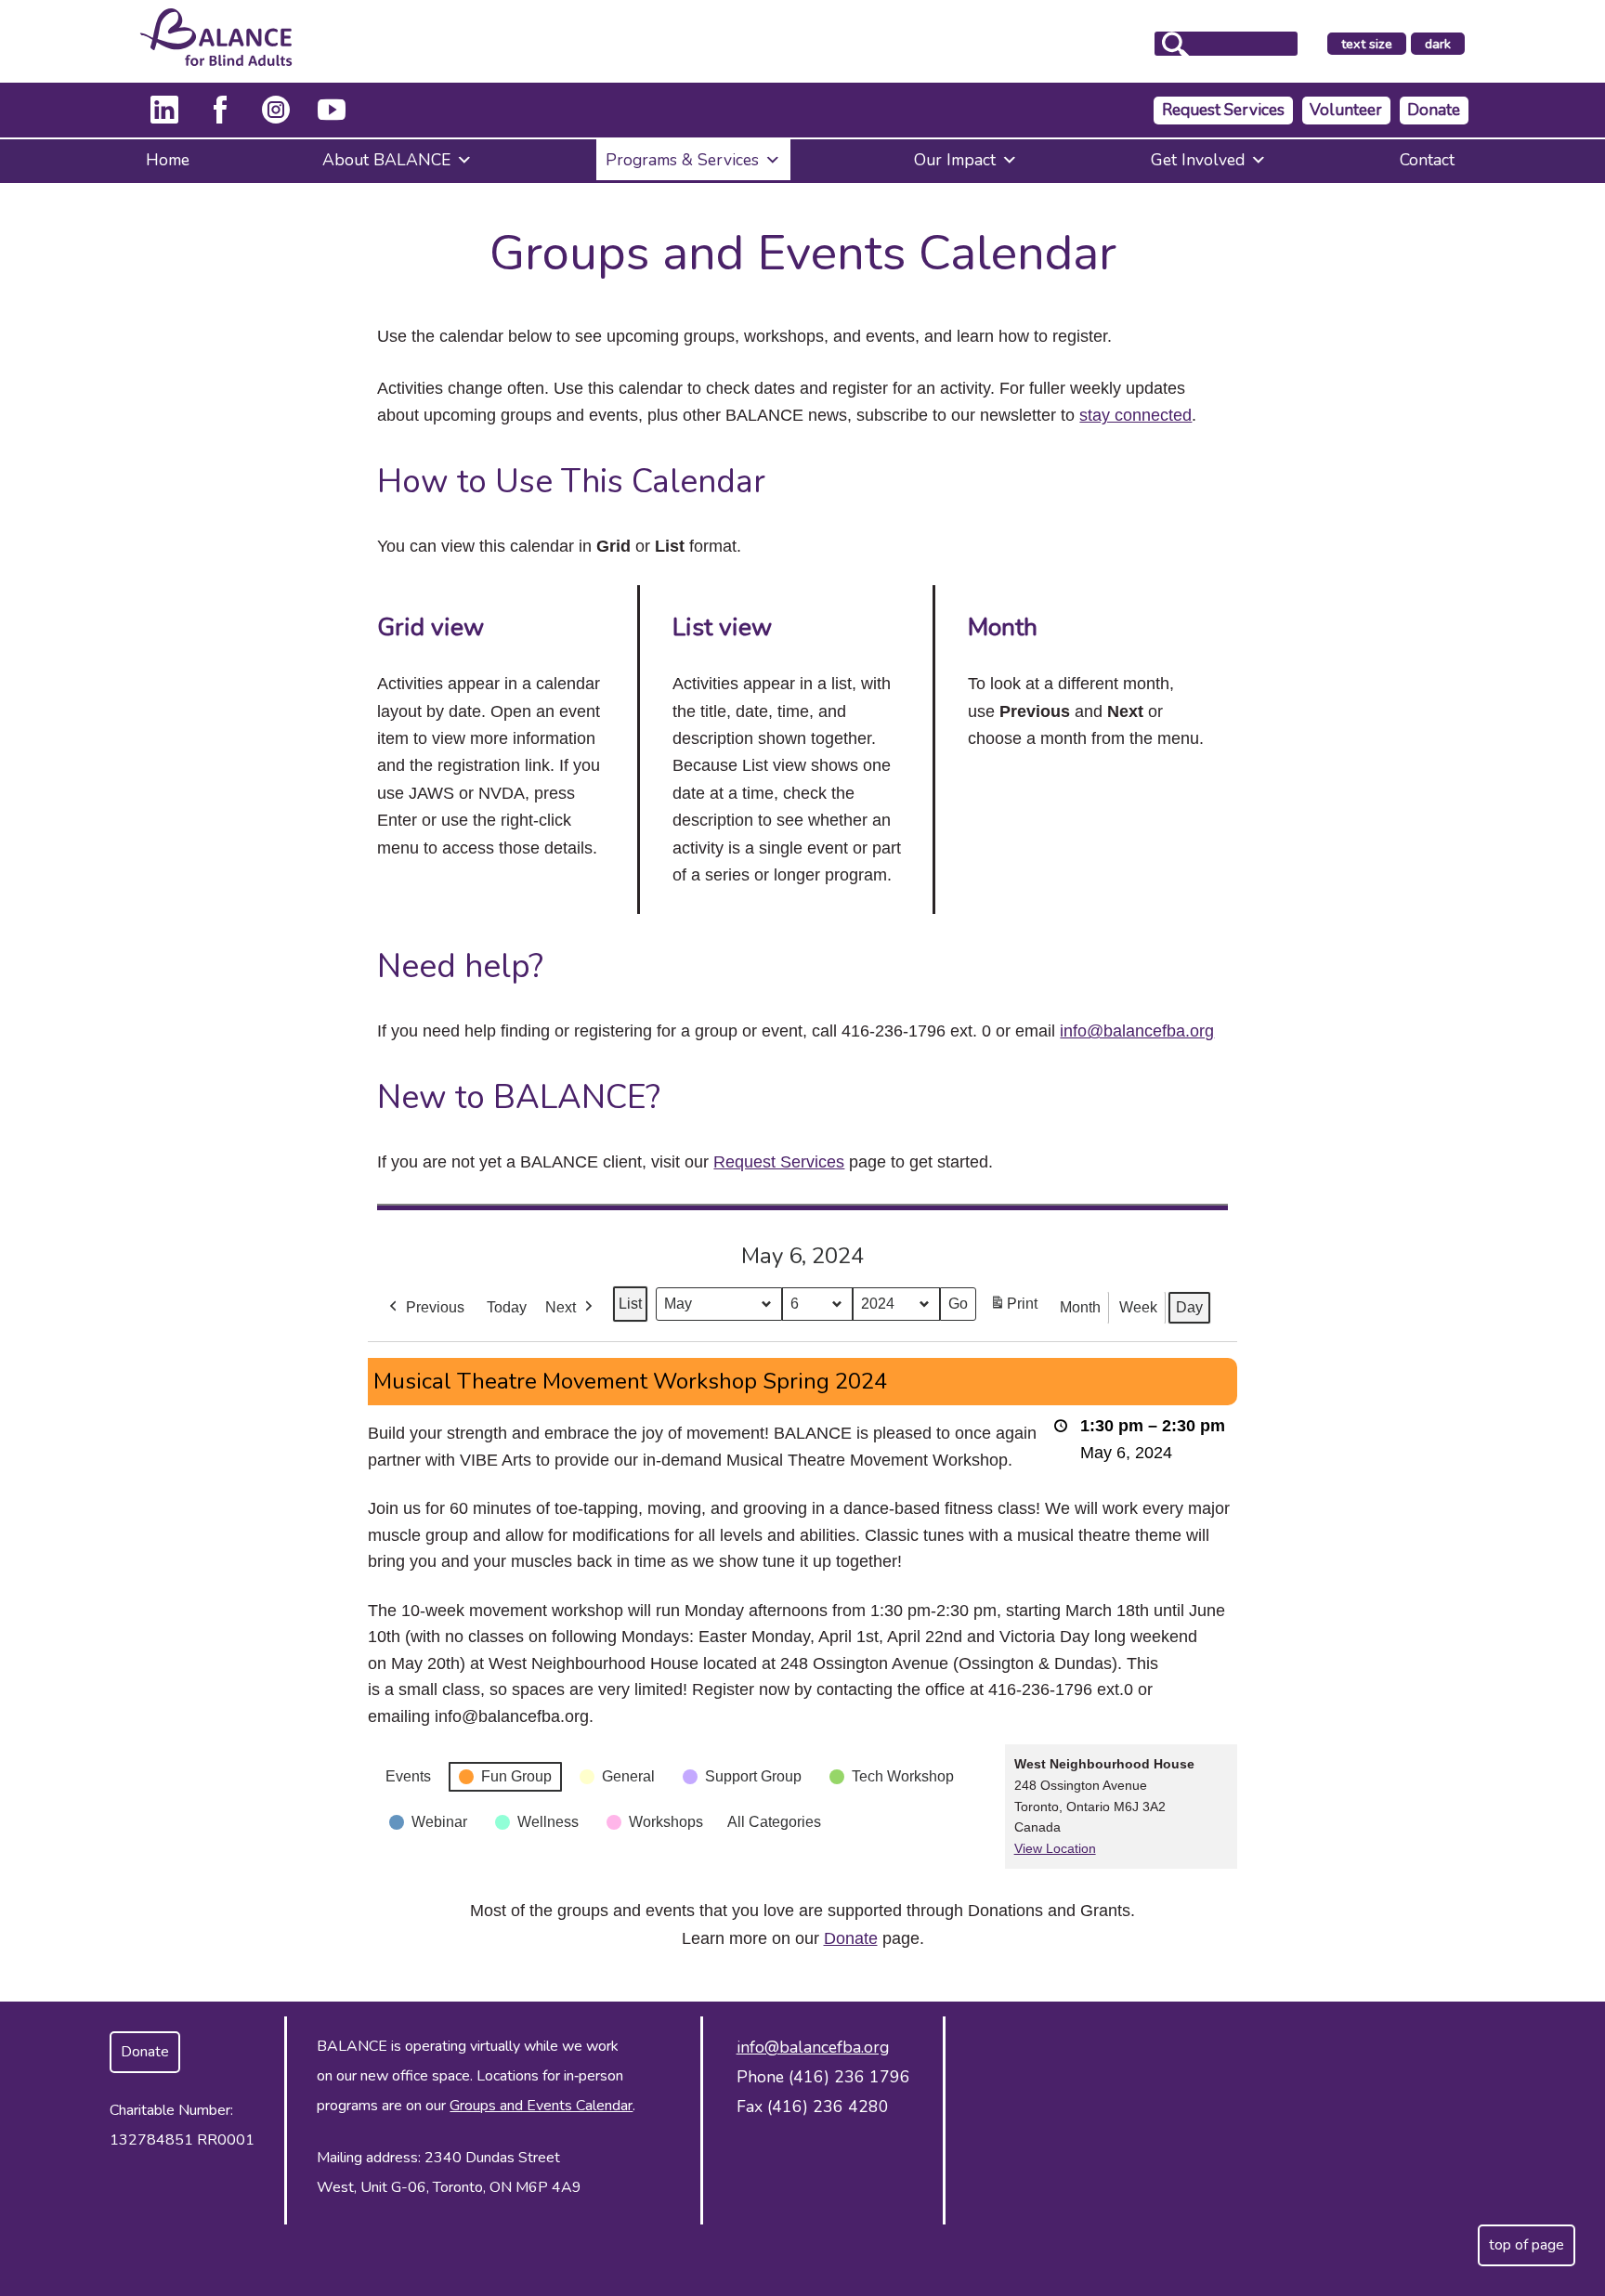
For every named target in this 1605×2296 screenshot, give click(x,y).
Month (1080, 1307)
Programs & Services (682, 160)
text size (1367, 44)
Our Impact (955, 160)
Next (561, 1307)
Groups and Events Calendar (541, 2106)
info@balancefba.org (1137, 1031)
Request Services (1223, 110)
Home (168, 160)
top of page (1527, 2245)
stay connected (1135, 415)
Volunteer (1346, 110)
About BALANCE (386, 160)
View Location (1055, 1848)
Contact (1427, 160)
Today (507, 1307)
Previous (435, 1307)
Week (1138, 1307)
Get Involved (1198, 160)
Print (1013, 1309)
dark (1444, 45)
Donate (1434, 110)
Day (1189, 1307)
